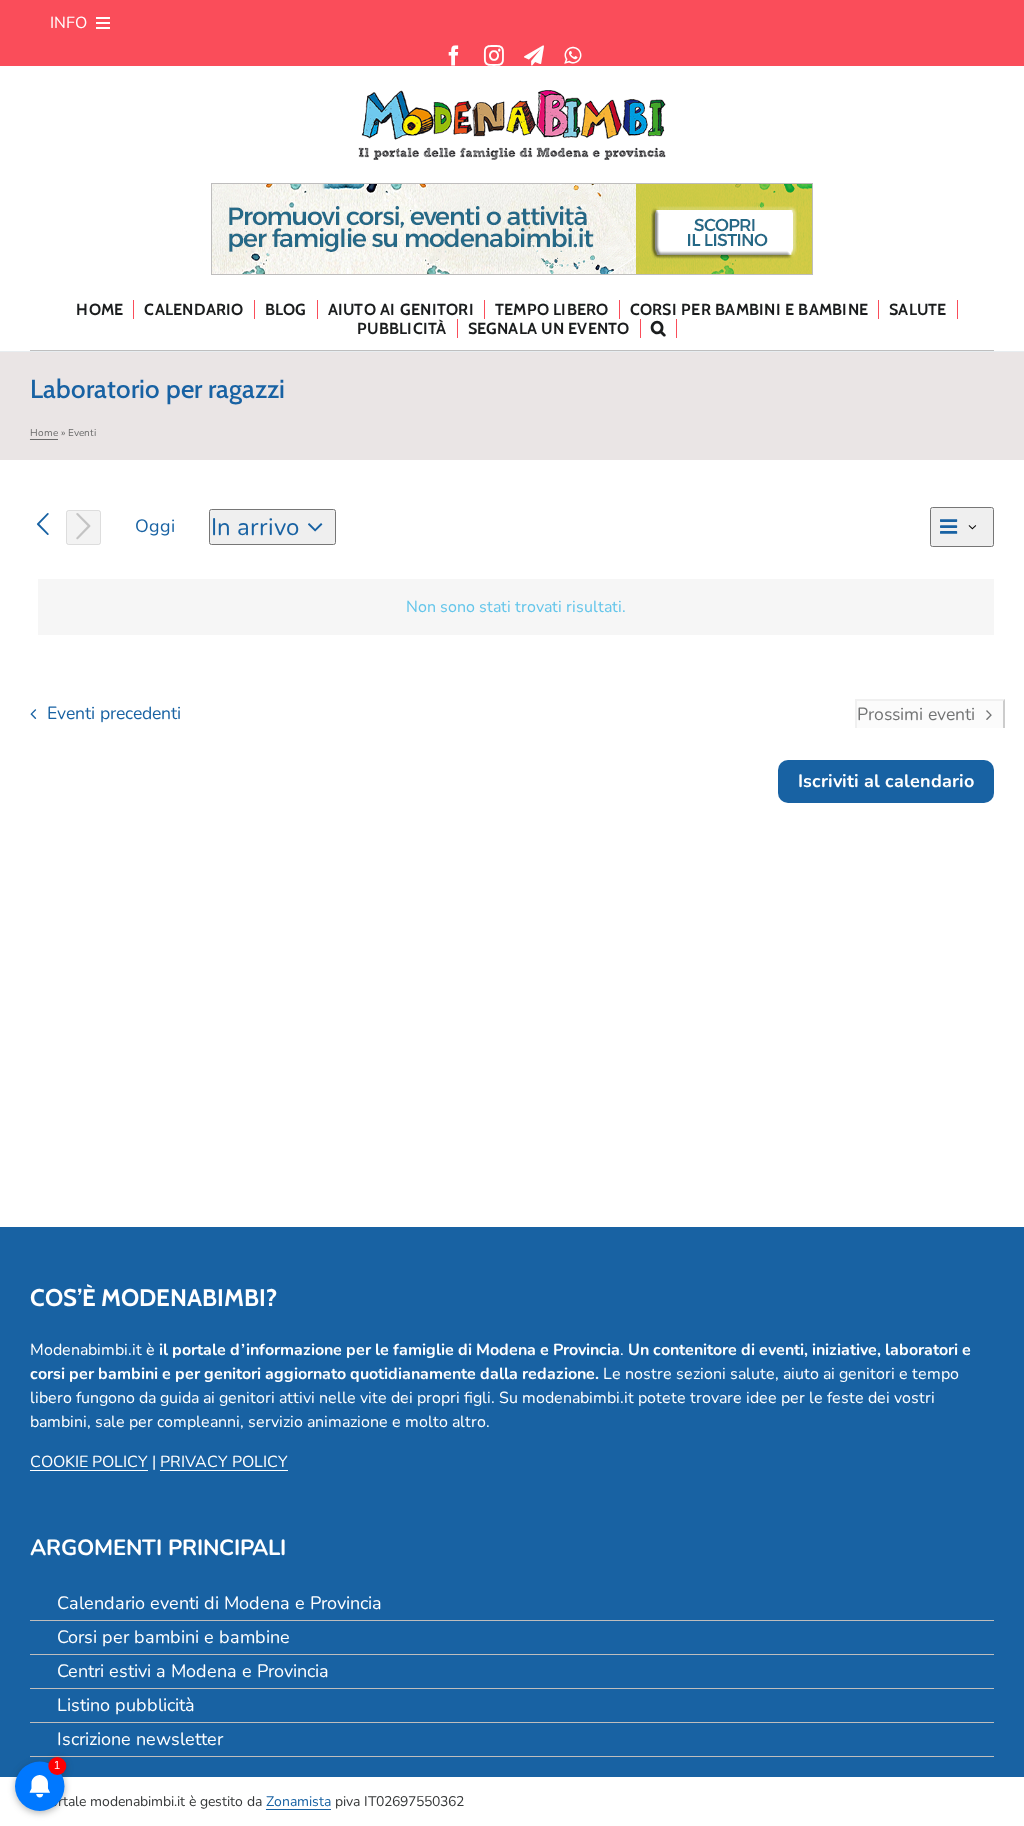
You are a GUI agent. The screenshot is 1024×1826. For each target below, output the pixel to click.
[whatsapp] (572, 56)
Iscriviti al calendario (886, 781)
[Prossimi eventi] (83, 527)
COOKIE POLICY (89, 1462)
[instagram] (494, 56)
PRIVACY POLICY (224, 1462)
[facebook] (454, 56)
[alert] (516, 607)
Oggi (155, 526)
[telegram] (534, 56)
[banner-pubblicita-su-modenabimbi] (512, 192)
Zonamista (298, 1801)
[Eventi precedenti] (43, 525)
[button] (659, 328)
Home (44, 433)
